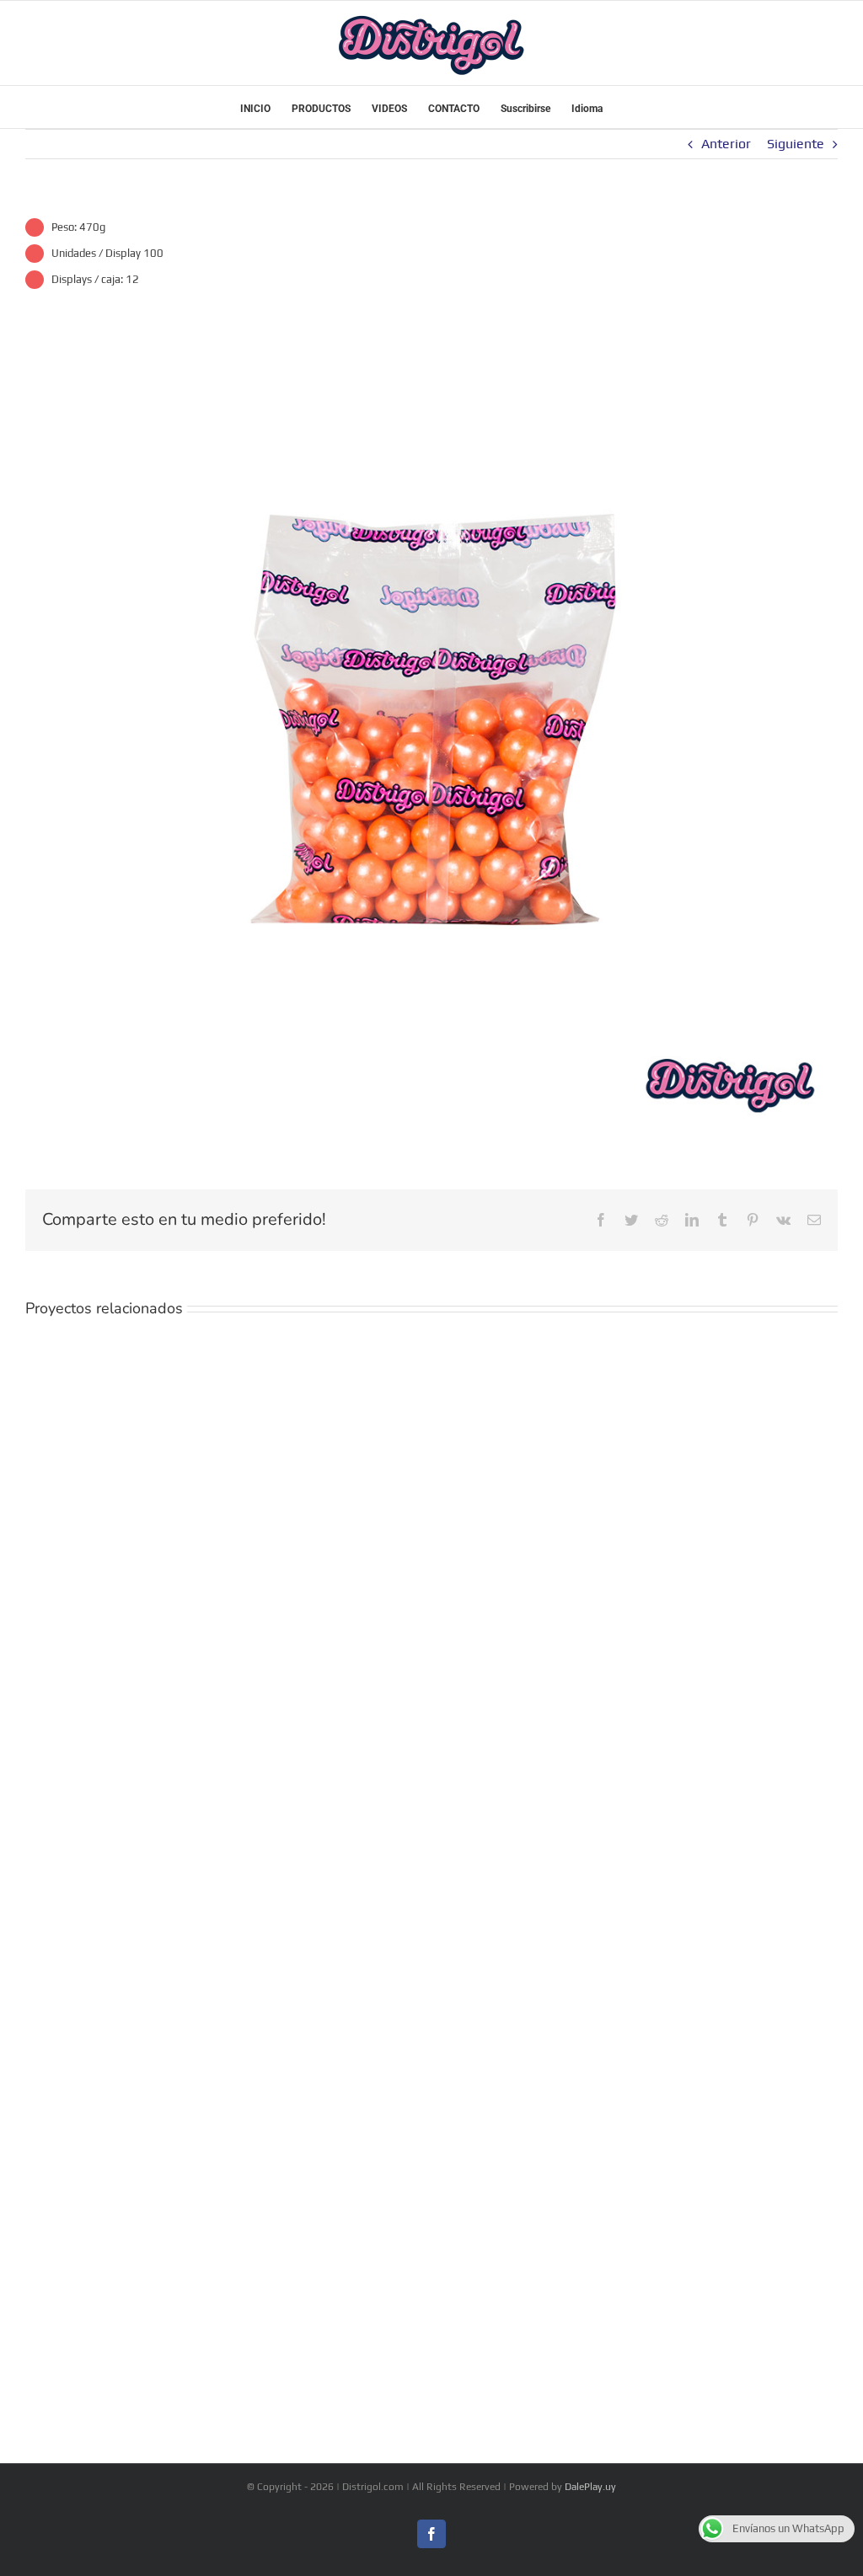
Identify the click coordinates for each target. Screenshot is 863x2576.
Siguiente (796, 144)
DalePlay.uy (590, 2487)
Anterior (726, 144)
